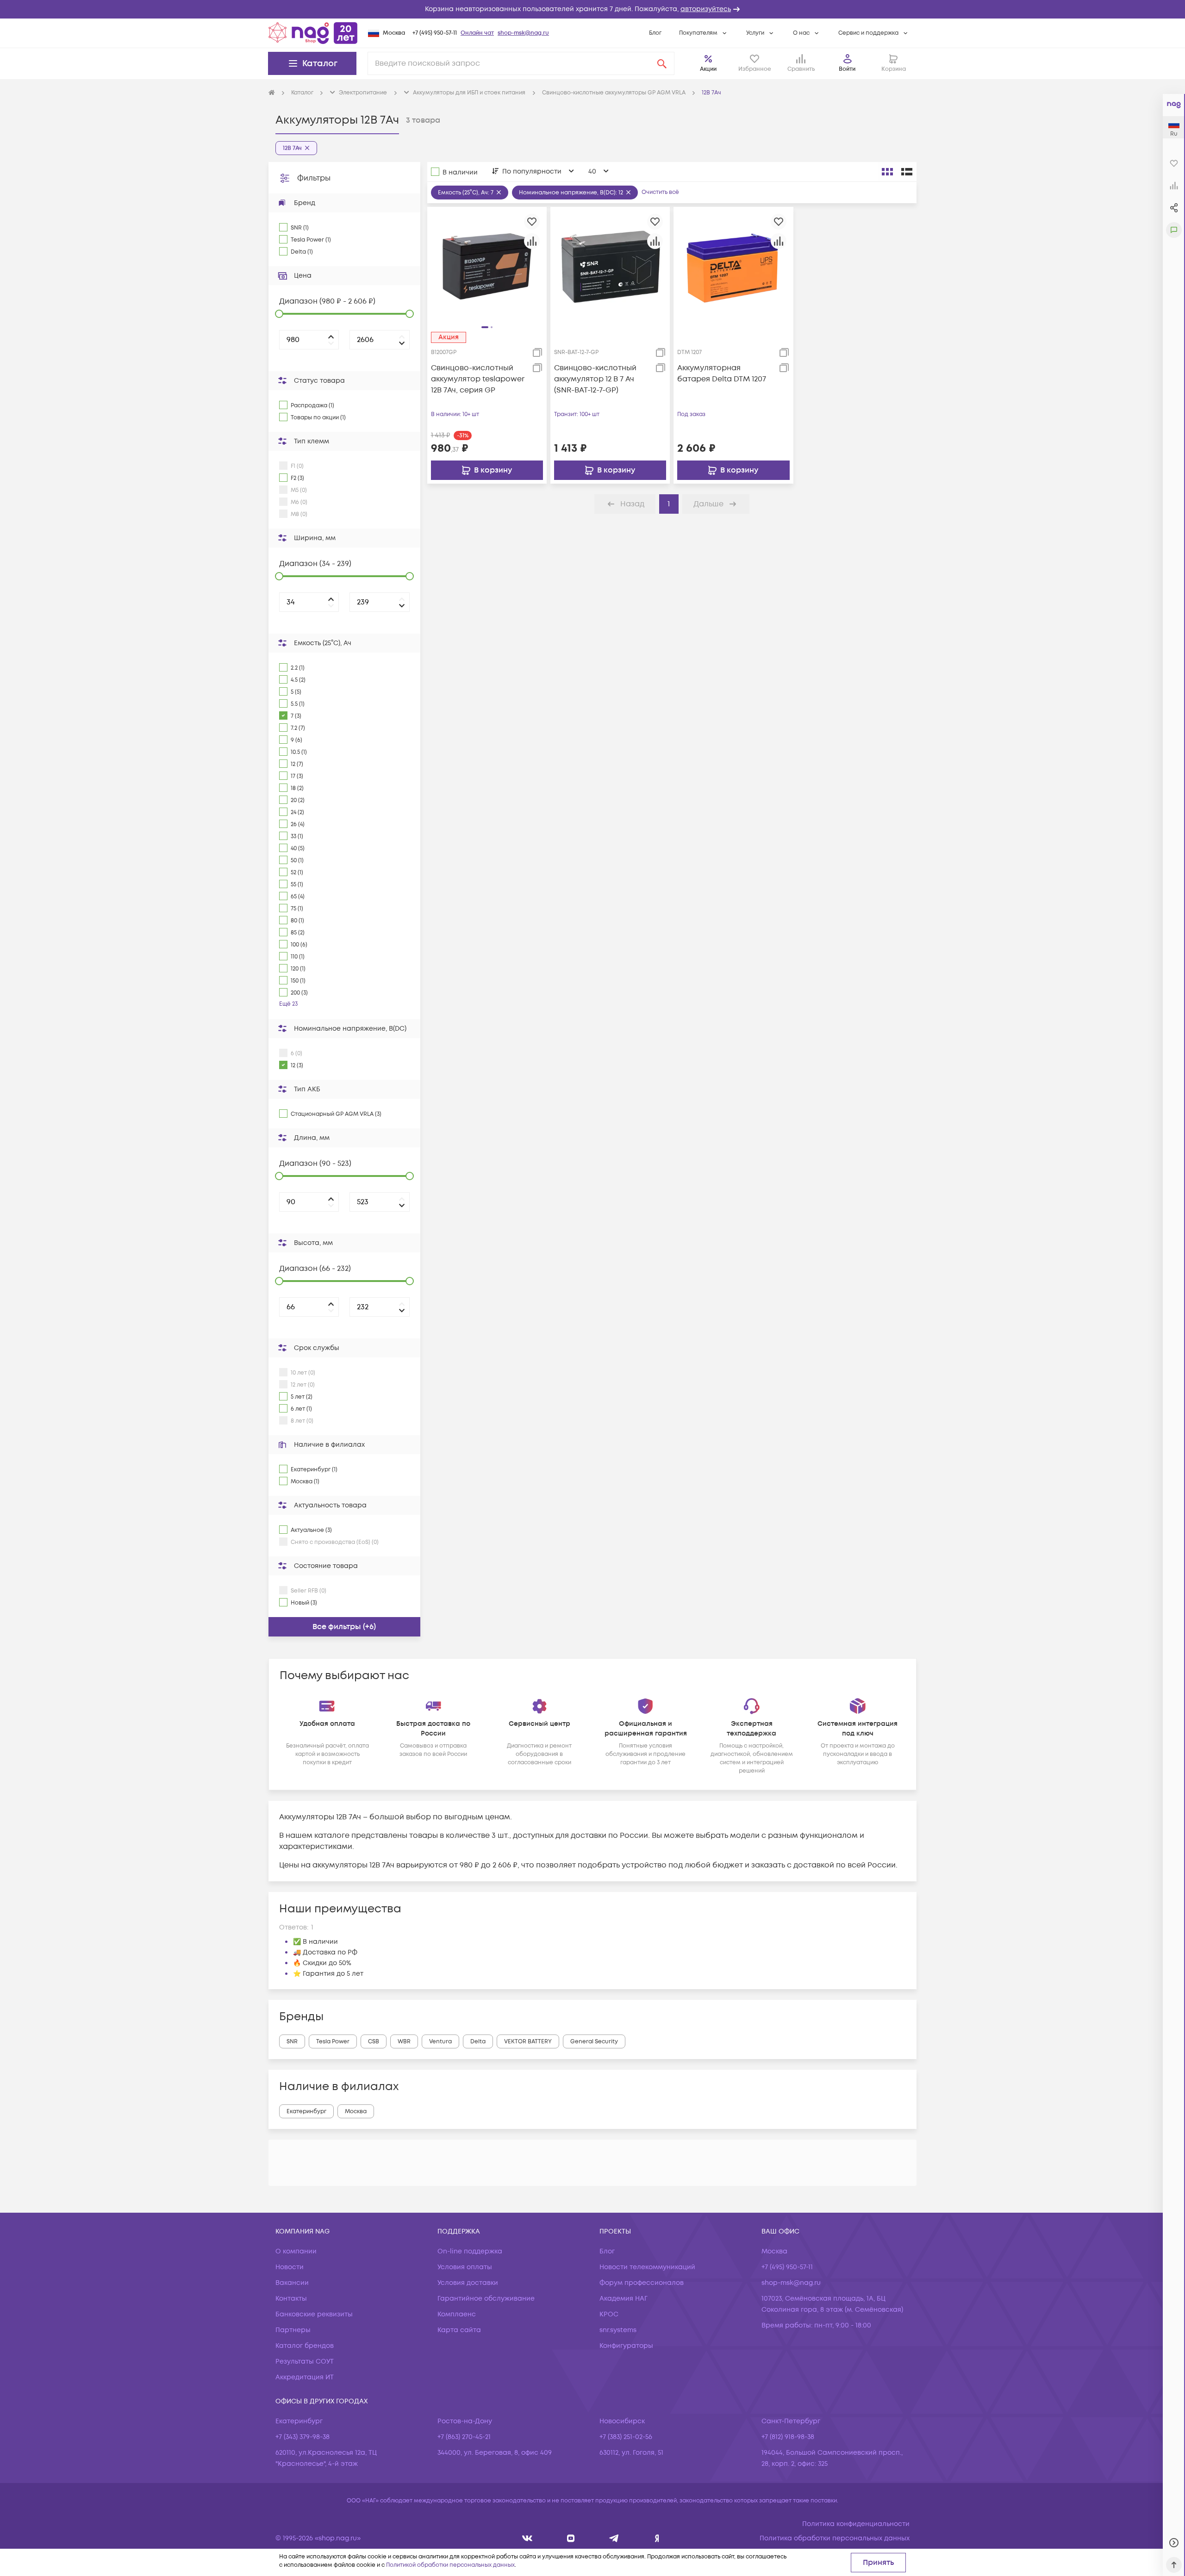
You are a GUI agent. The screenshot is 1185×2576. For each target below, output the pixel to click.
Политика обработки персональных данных (835, 2538)
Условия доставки (468, 2283)
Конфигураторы (626, 2346)
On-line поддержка (470, 2251)
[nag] (657, 2538)
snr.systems (618, 2330)
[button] (592, 9)
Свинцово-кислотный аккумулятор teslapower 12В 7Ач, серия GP (478, 379)
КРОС (609, 2314)
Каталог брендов (305, 2346)
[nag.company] (527, 2538)
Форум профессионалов (642, 2283)
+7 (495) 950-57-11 (435, 33)
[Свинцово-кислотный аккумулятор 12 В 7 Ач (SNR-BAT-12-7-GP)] (610, 266)
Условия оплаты (465, 2267)
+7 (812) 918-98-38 (788, 2437)
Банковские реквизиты (314, 2314)
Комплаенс (457, 2314)
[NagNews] (614, 2538)
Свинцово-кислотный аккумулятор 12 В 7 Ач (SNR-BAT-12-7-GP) (595, 379)
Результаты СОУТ (305, 2361)
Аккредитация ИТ (305, 2377)
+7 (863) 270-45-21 (464, 2437)
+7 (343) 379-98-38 (302, 2437)
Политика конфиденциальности (856, 2524)
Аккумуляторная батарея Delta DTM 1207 (722, 373)
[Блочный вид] (887, 172)
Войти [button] (847, 69)
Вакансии (292, 2283)
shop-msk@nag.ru (523, 33)
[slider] (279, 314)
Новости (290, 2267)
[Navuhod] (571, 2538)
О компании (296, 2251)
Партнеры (293, 2330)
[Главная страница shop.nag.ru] (313, 33)
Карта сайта (459, 2330)
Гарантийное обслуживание (486, 2299)
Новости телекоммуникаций (647, 2267)
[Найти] (662, 63)
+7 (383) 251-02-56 (626, 2437)
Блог (655, 33)
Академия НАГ (624, 2299)
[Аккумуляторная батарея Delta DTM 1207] (733, 266)
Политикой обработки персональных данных (450, 2565)
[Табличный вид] (907, 172)
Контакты (291, 2299)
